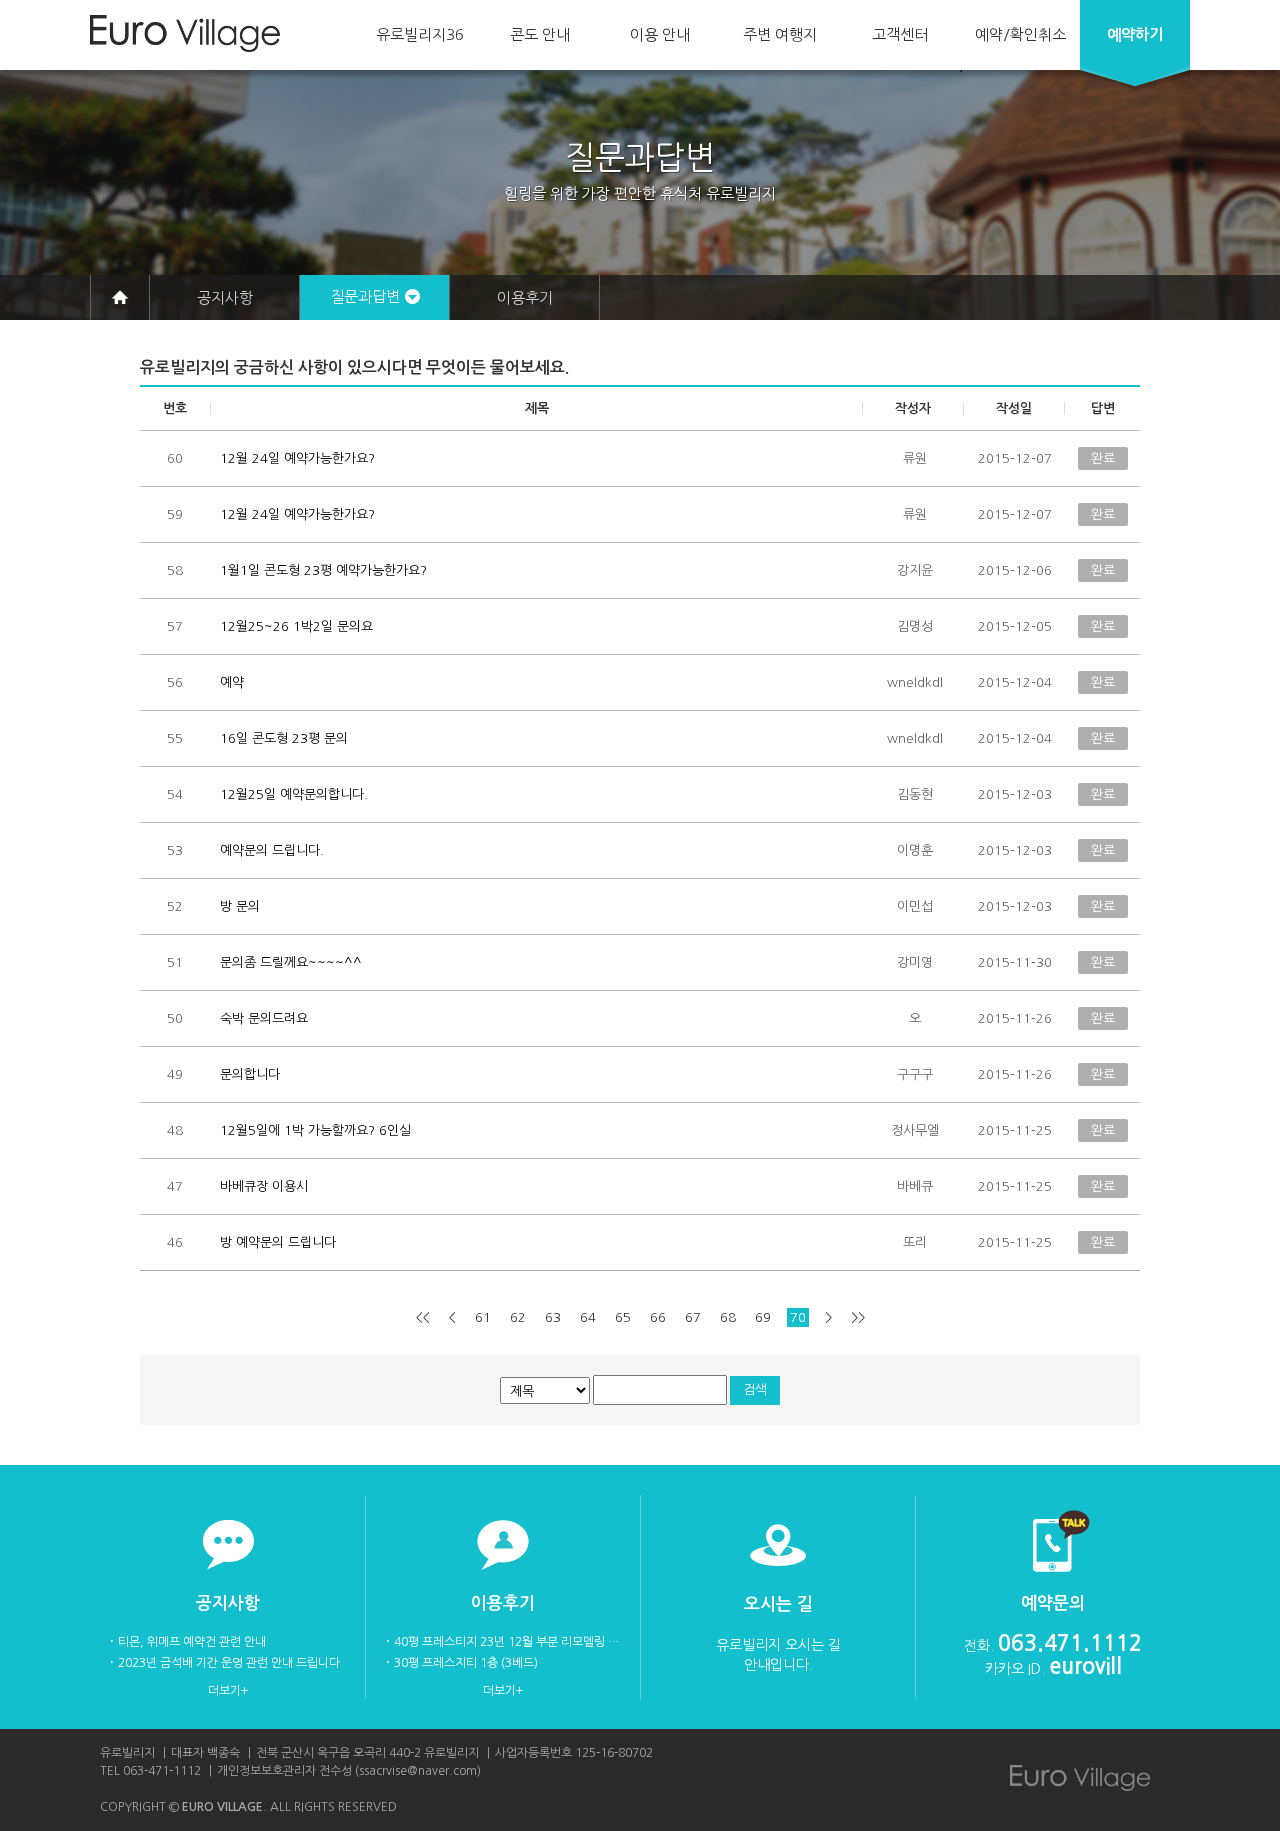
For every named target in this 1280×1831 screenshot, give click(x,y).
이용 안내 (660, 34)
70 (798, 1317)
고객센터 (900, 34)
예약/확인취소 (1020, 34)
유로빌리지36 (420, 34)
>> (858, 1317)
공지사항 (225, 297)
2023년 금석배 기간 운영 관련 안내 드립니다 (229, 1663)
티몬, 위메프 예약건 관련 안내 (192, 1642)
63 (553, 1317)
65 (623, 1317)
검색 (755, 1389)
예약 (1135, 34)
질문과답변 (365, 296)
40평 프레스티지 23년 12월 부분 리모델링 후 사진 (507, 1642)
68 (728, 1317)
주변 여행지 (780, 34)
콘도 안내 (540, 34)
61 (483, 1317)
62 (518, 1317)
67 (693, 1317)
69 (763, 1317)
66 (658, 1317)
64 (588, 1317)
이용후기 (525, 297)
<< (423, 1317)
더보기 (224, 1691)
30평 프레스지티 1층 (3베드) (466, 1663)
